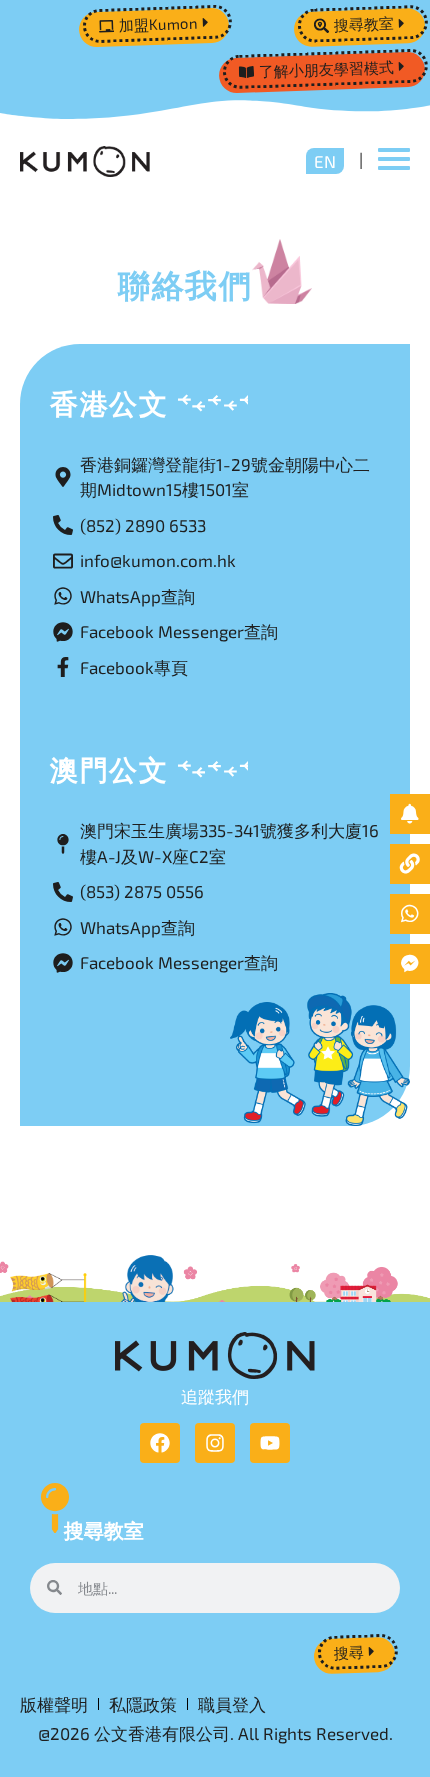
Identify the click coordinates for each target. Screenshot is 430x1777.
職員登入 (232, 1704)
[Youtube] (270, 1443)
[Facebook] (160, 1443)
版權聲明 (54, 1704)
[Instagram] (215, 1443)
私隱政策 (143, 1704)
